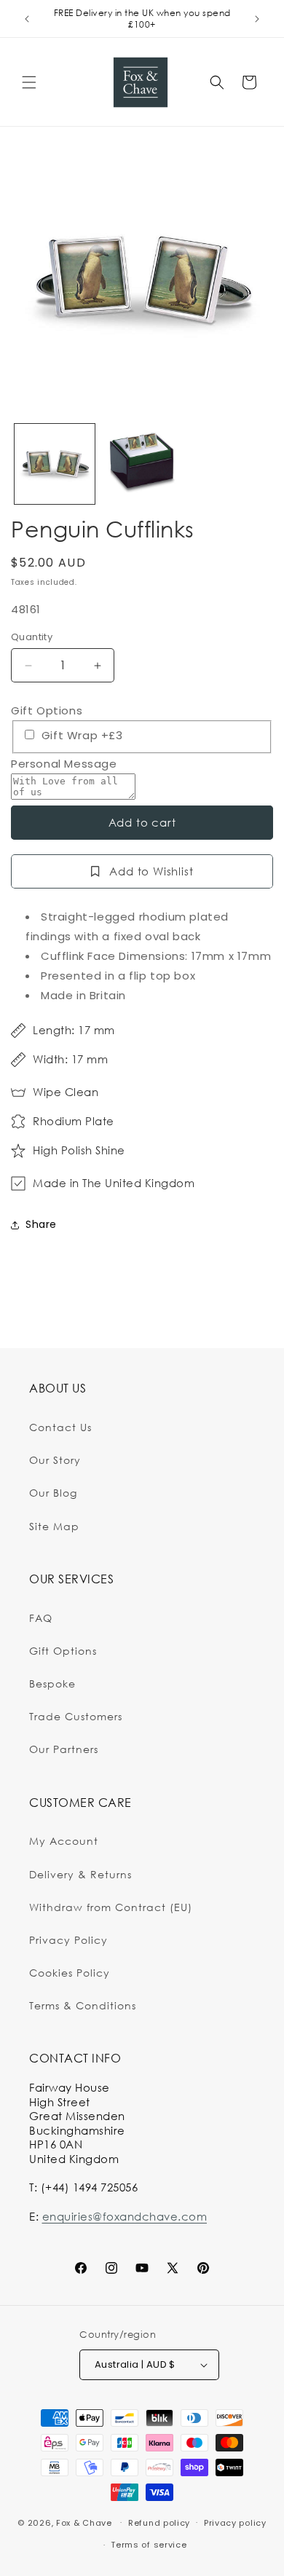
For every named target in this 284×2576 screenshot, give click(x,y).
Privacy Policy (68, 1940)
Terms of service (149, 2545)
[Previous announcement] (27, 19)
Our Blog (53, 1493)
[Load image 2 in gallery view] (142, 464)
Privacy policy (235, 2523)
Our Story (55, 1460)
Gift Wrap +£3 (80, 735)
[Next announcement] (257, 19)
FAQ (41, 1618)
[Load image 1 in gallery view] (55, 464)
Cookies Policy (70, 1973)
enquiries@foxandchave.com (125, 2216)
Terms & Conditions (83, 2005)
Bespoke (52, 1683)
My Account (64, 1841)
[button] (29, 82)
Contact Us (60, 1427)
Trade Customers (76, 1716)
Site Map (54, 1526)
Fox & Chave (84, 2522)
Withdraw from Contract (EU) (111, 1907)
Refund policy (159, 2523)
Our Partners (64, 1749)
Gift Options (47, 710)
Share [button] (41, 1224)
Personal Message (64, 764)
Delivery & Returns (80, 1874)
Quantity (32, 637)
